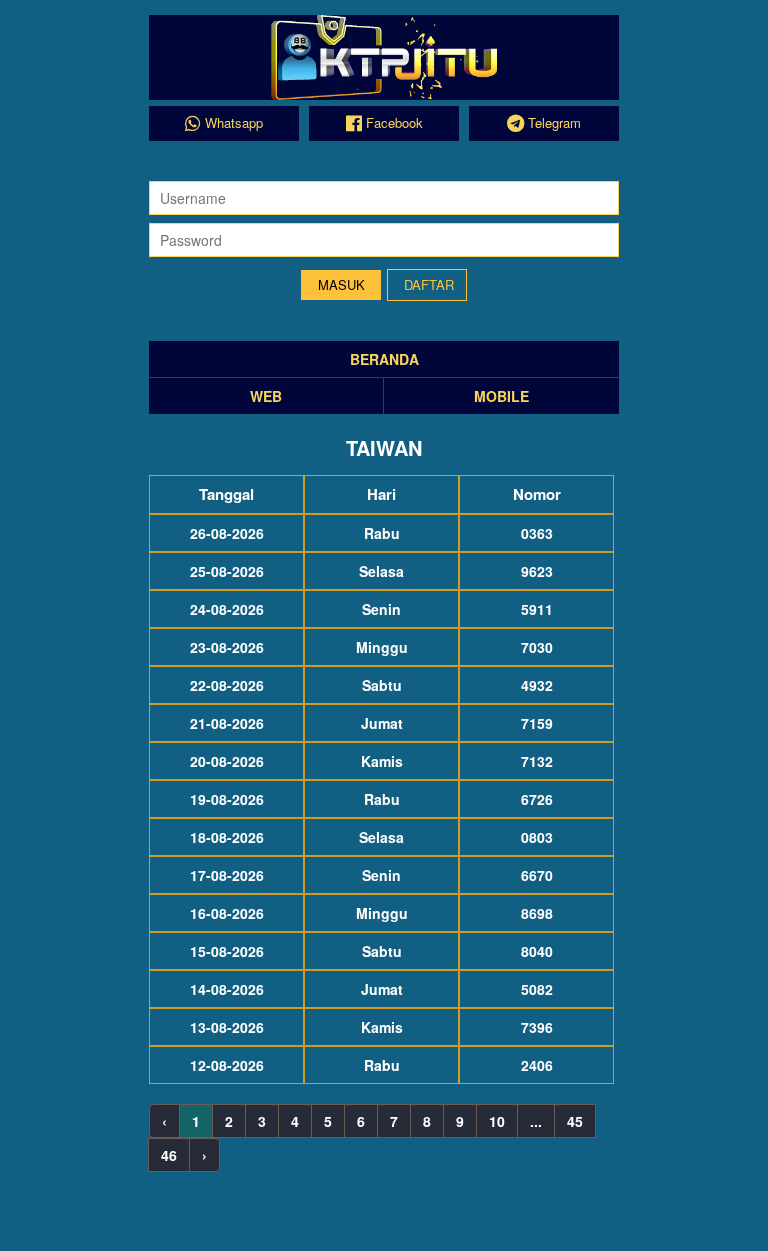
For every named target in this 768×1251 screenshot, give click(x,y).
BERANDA (384, 359)
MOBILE (501, 396)
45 (575, 1121)
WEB (266, 396)
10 (497, 1121)
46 (169, 1155)
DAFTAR (429, 284)
